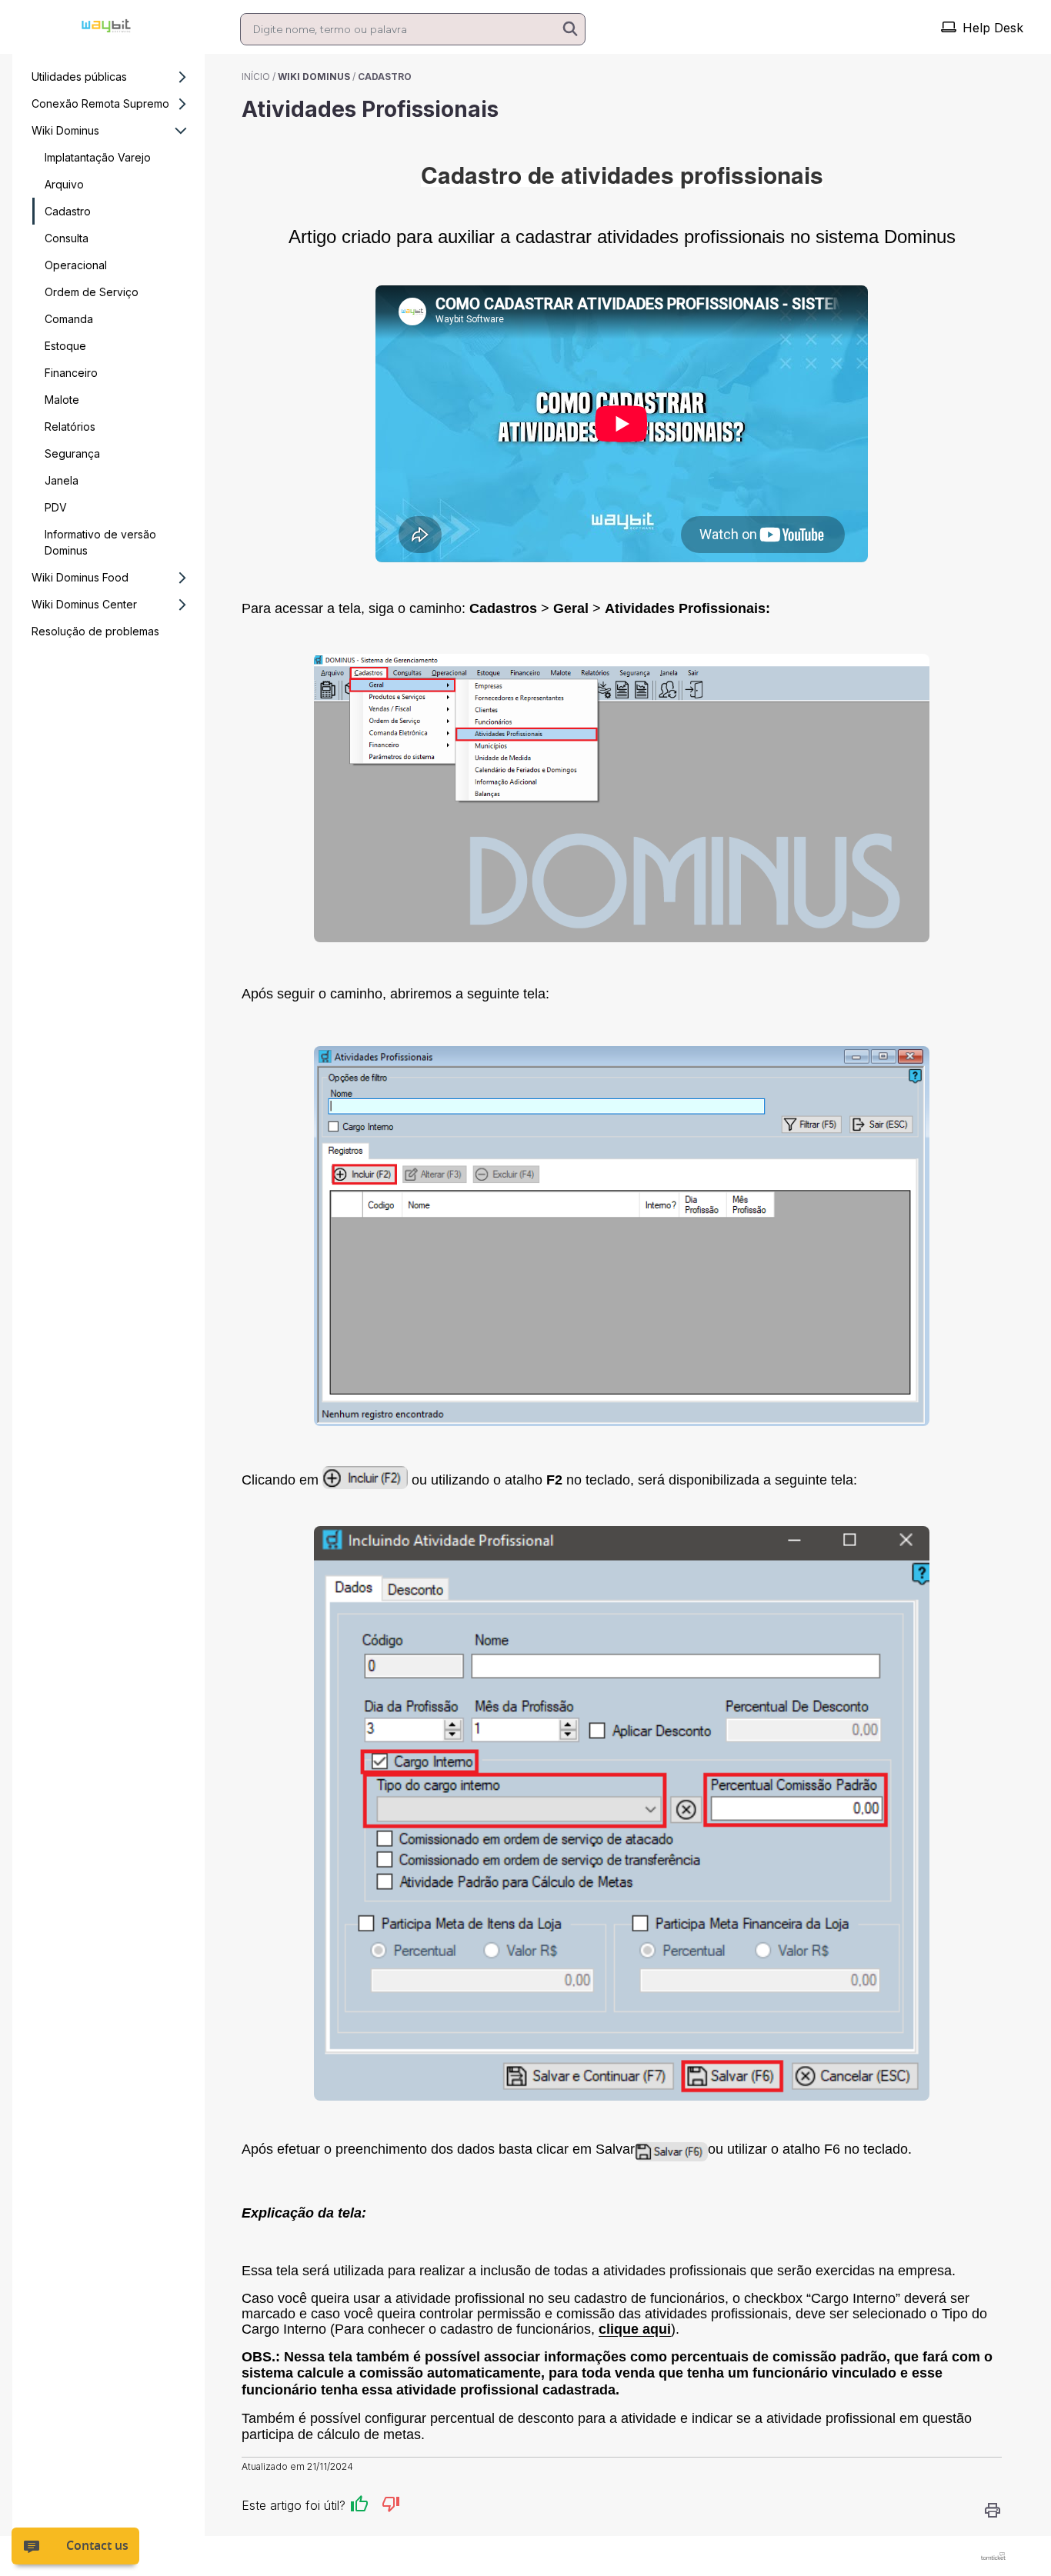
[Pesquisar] (570, 30)
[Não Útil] (391, 2506)
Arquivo (64, 184)
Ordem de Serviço (92, 292)
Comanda (69, 319)
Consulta (67, 238)
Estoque (65, 346)
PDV (56, 507)
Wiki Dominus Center (84, 604)
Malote (62, 400)
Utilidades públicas (79, 77)
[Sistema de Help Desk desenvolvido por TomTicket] (993, 2556)
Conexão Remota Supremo (100, 103)
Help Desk (993, 28)
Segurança (72, 453)
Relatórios (70, 427)
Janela (62, 480)
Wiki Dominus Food (80, 577)
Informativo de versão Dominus (100, 542)
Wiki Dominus (65, 130)
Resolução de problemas (95, 631)
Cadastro (68, 211)
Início (256, 77)
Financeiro (71, 373)
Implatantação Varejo (98, 157)
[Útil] (359, 2506)
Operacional (76, 265)
